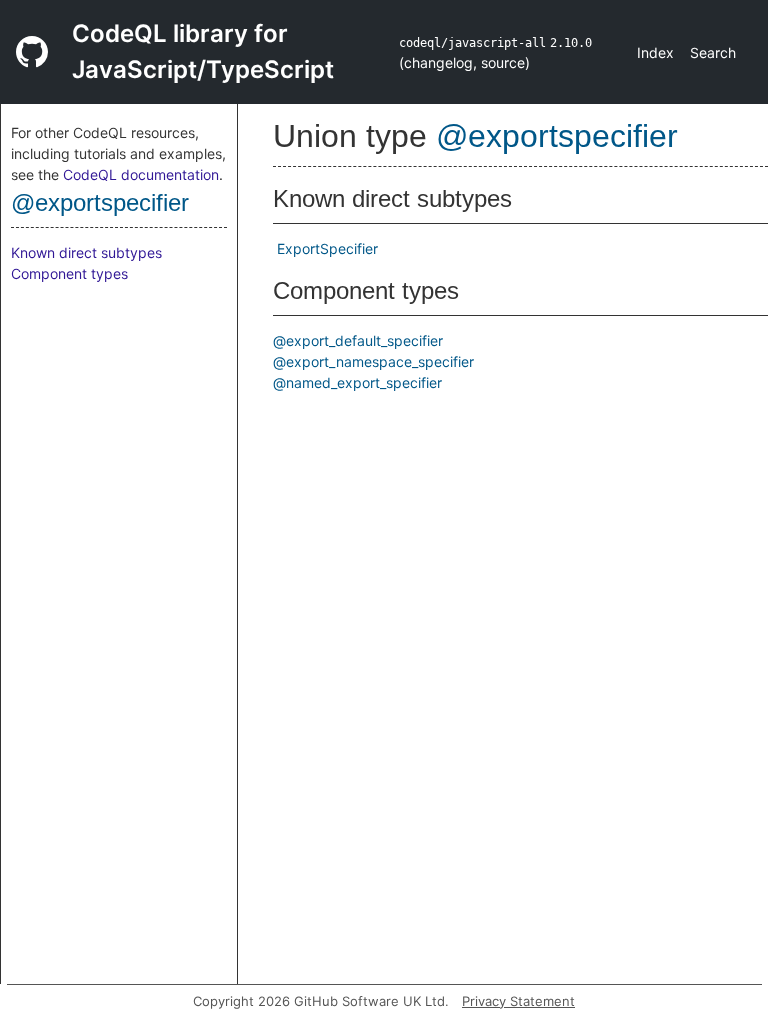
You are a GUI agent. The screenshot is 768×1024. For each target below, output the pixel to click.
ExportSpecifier (327, 248)
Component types (69, 273)
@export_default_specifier (358, 340)
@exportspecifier (100, 202)
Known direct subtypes (86, 252)
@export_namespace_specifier (373, 361)
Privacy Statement (518, 1001)
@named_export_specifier (357, 382)
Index (655, 52)
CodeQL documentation (141, 174)
